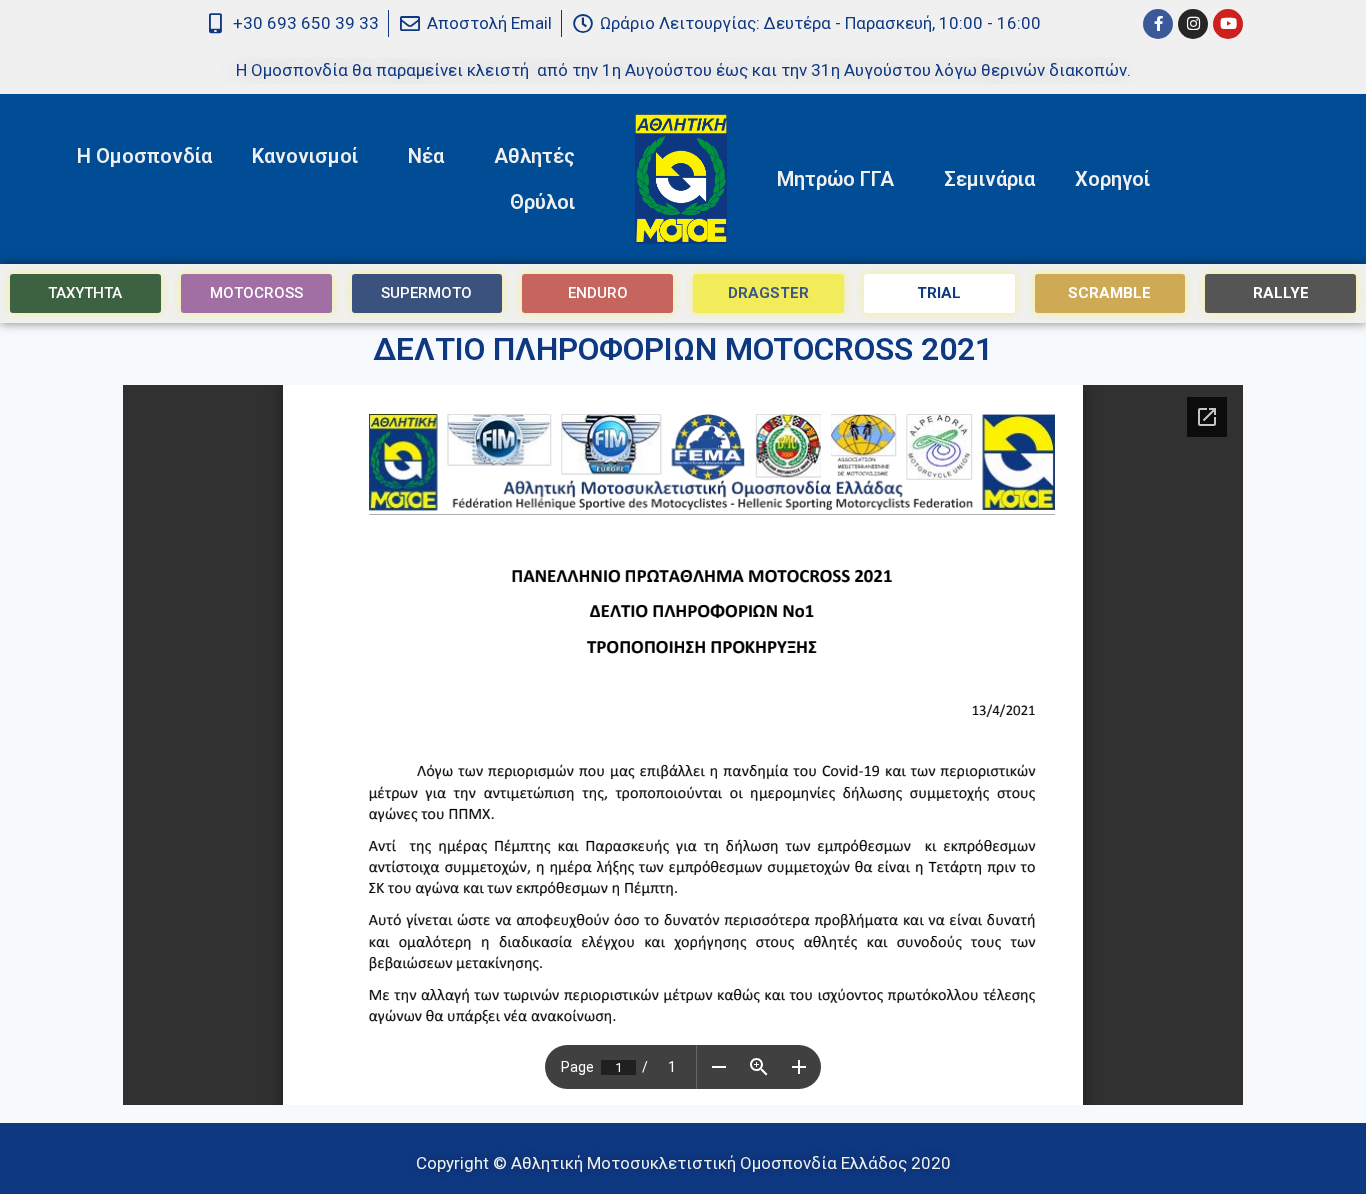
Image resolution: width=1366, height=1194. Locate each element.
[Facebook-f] (1158, 24)
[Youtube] (1228, 24)
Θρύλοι (542, 202)
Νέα (426, 156)
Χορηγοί (1112, 179)
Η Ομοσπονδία (144, 156)
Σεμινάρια (989, 179)
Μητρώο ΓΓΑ (835, 179)
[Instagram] (1193, 24)
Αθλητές (534, 156)
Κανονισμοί (305, 156)
